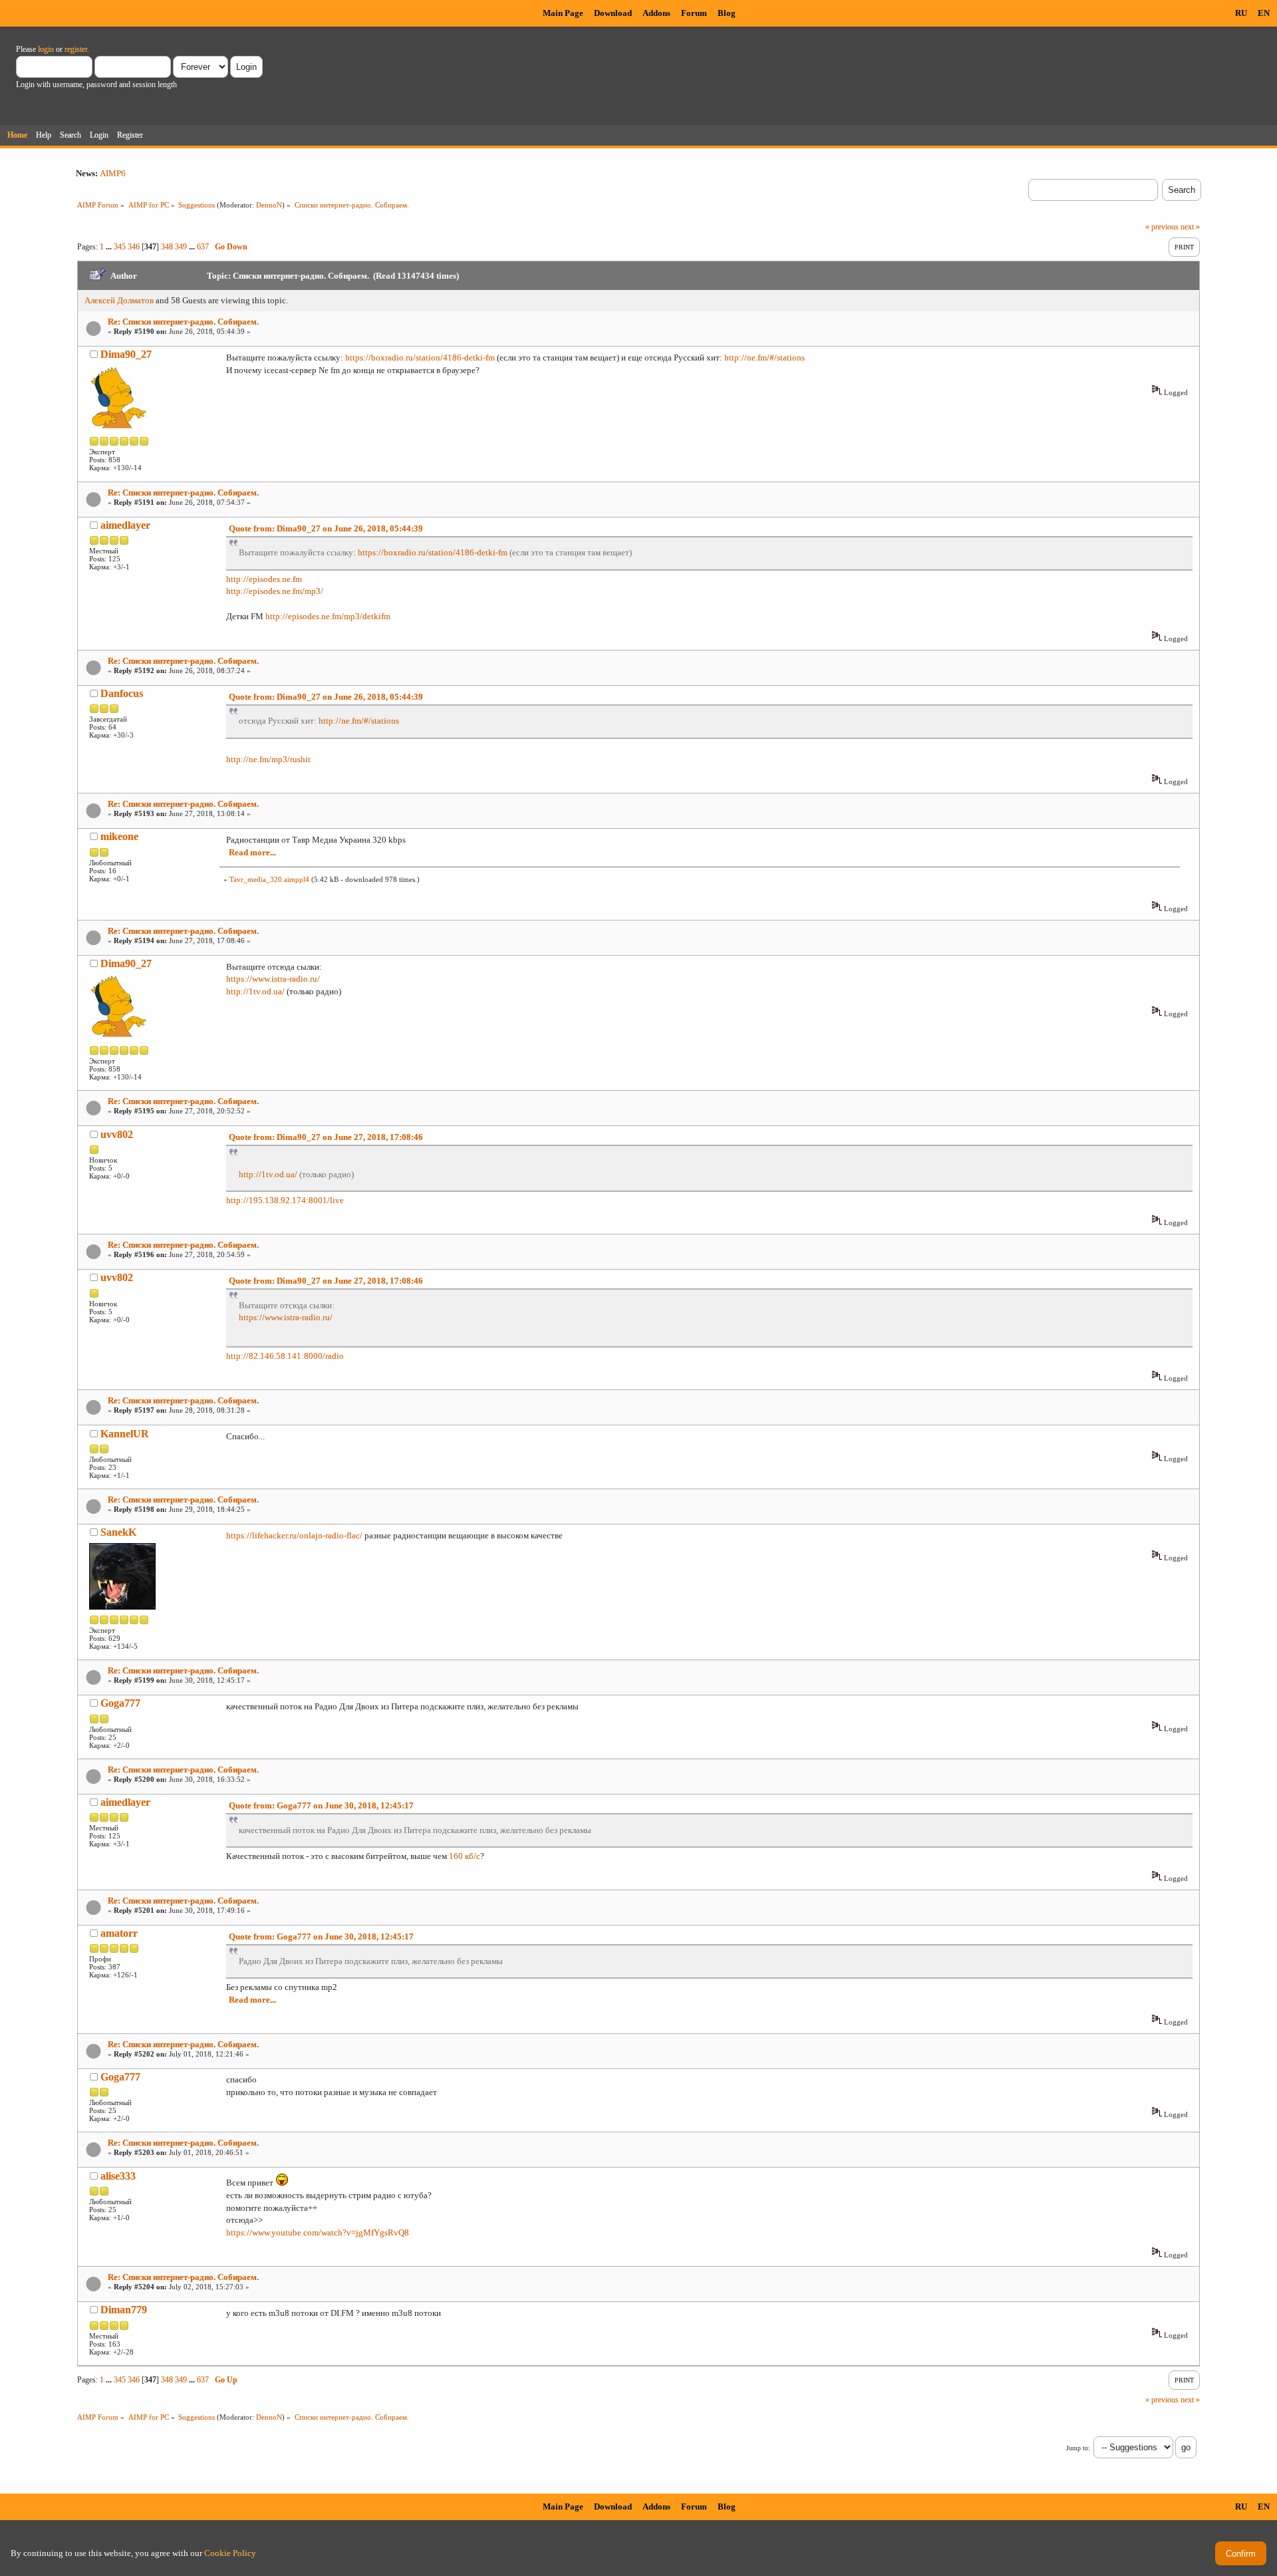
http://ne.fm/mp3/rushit (268, 759)
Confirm (1241, 2554)
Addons (656, 13)
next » (1190, 227)
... (110, 247)
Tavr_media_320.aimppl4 (269, 879)
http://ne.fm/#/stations (765, 358)
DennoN (269, 205)
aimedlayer (125, 525)
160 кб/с (465, 1856)
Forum (694, 13)
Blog (727, 13)
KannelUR (125, 1434)
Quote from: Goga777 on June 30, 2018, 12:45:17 (321, 1805)
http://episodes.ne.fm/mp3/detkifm (328, 616)
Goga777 (120, 1703)
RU (1241, 13)
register (76, 49)
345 (120, 247)
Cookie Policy (230, 2553)
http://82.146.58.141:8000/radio (285, 1356)
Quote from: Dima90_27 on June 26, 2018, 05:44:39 (326, 528)
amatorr (119, 1933)
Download (613, 13)
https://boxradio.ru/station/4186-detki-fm (420, 358)
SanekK (118, 1532)
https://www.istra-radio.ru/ (273, 979)
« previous (1162, 227)
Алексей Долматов (119, 300)
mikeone (119, 836)
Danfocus (122, 693)
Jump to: (1078, 2448)
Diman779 (124, 2310)
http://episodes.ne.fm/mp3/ (275, 591)
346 (134, 247)
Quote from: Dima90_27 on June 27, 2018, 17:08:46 (326, 1137)
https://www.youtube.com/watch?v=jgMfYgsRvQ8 (318, 2232)
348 (167, 247)
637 (203, 247)
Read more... (252, 852)
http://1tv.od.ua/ (255, 991)
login (46, 49)
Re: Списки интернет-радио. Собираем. (183, 322)
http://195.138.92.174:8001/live (285, 1200)
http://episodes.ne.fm (264, 579)
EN (1264, 13)
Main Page (563, 13)
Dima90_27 (126, 354)
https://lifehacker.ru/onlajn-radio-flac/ (294, 1535)
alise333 (118, 2176)
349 (181, 247)
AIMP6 (113, 173)
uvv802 (117, 1134)
